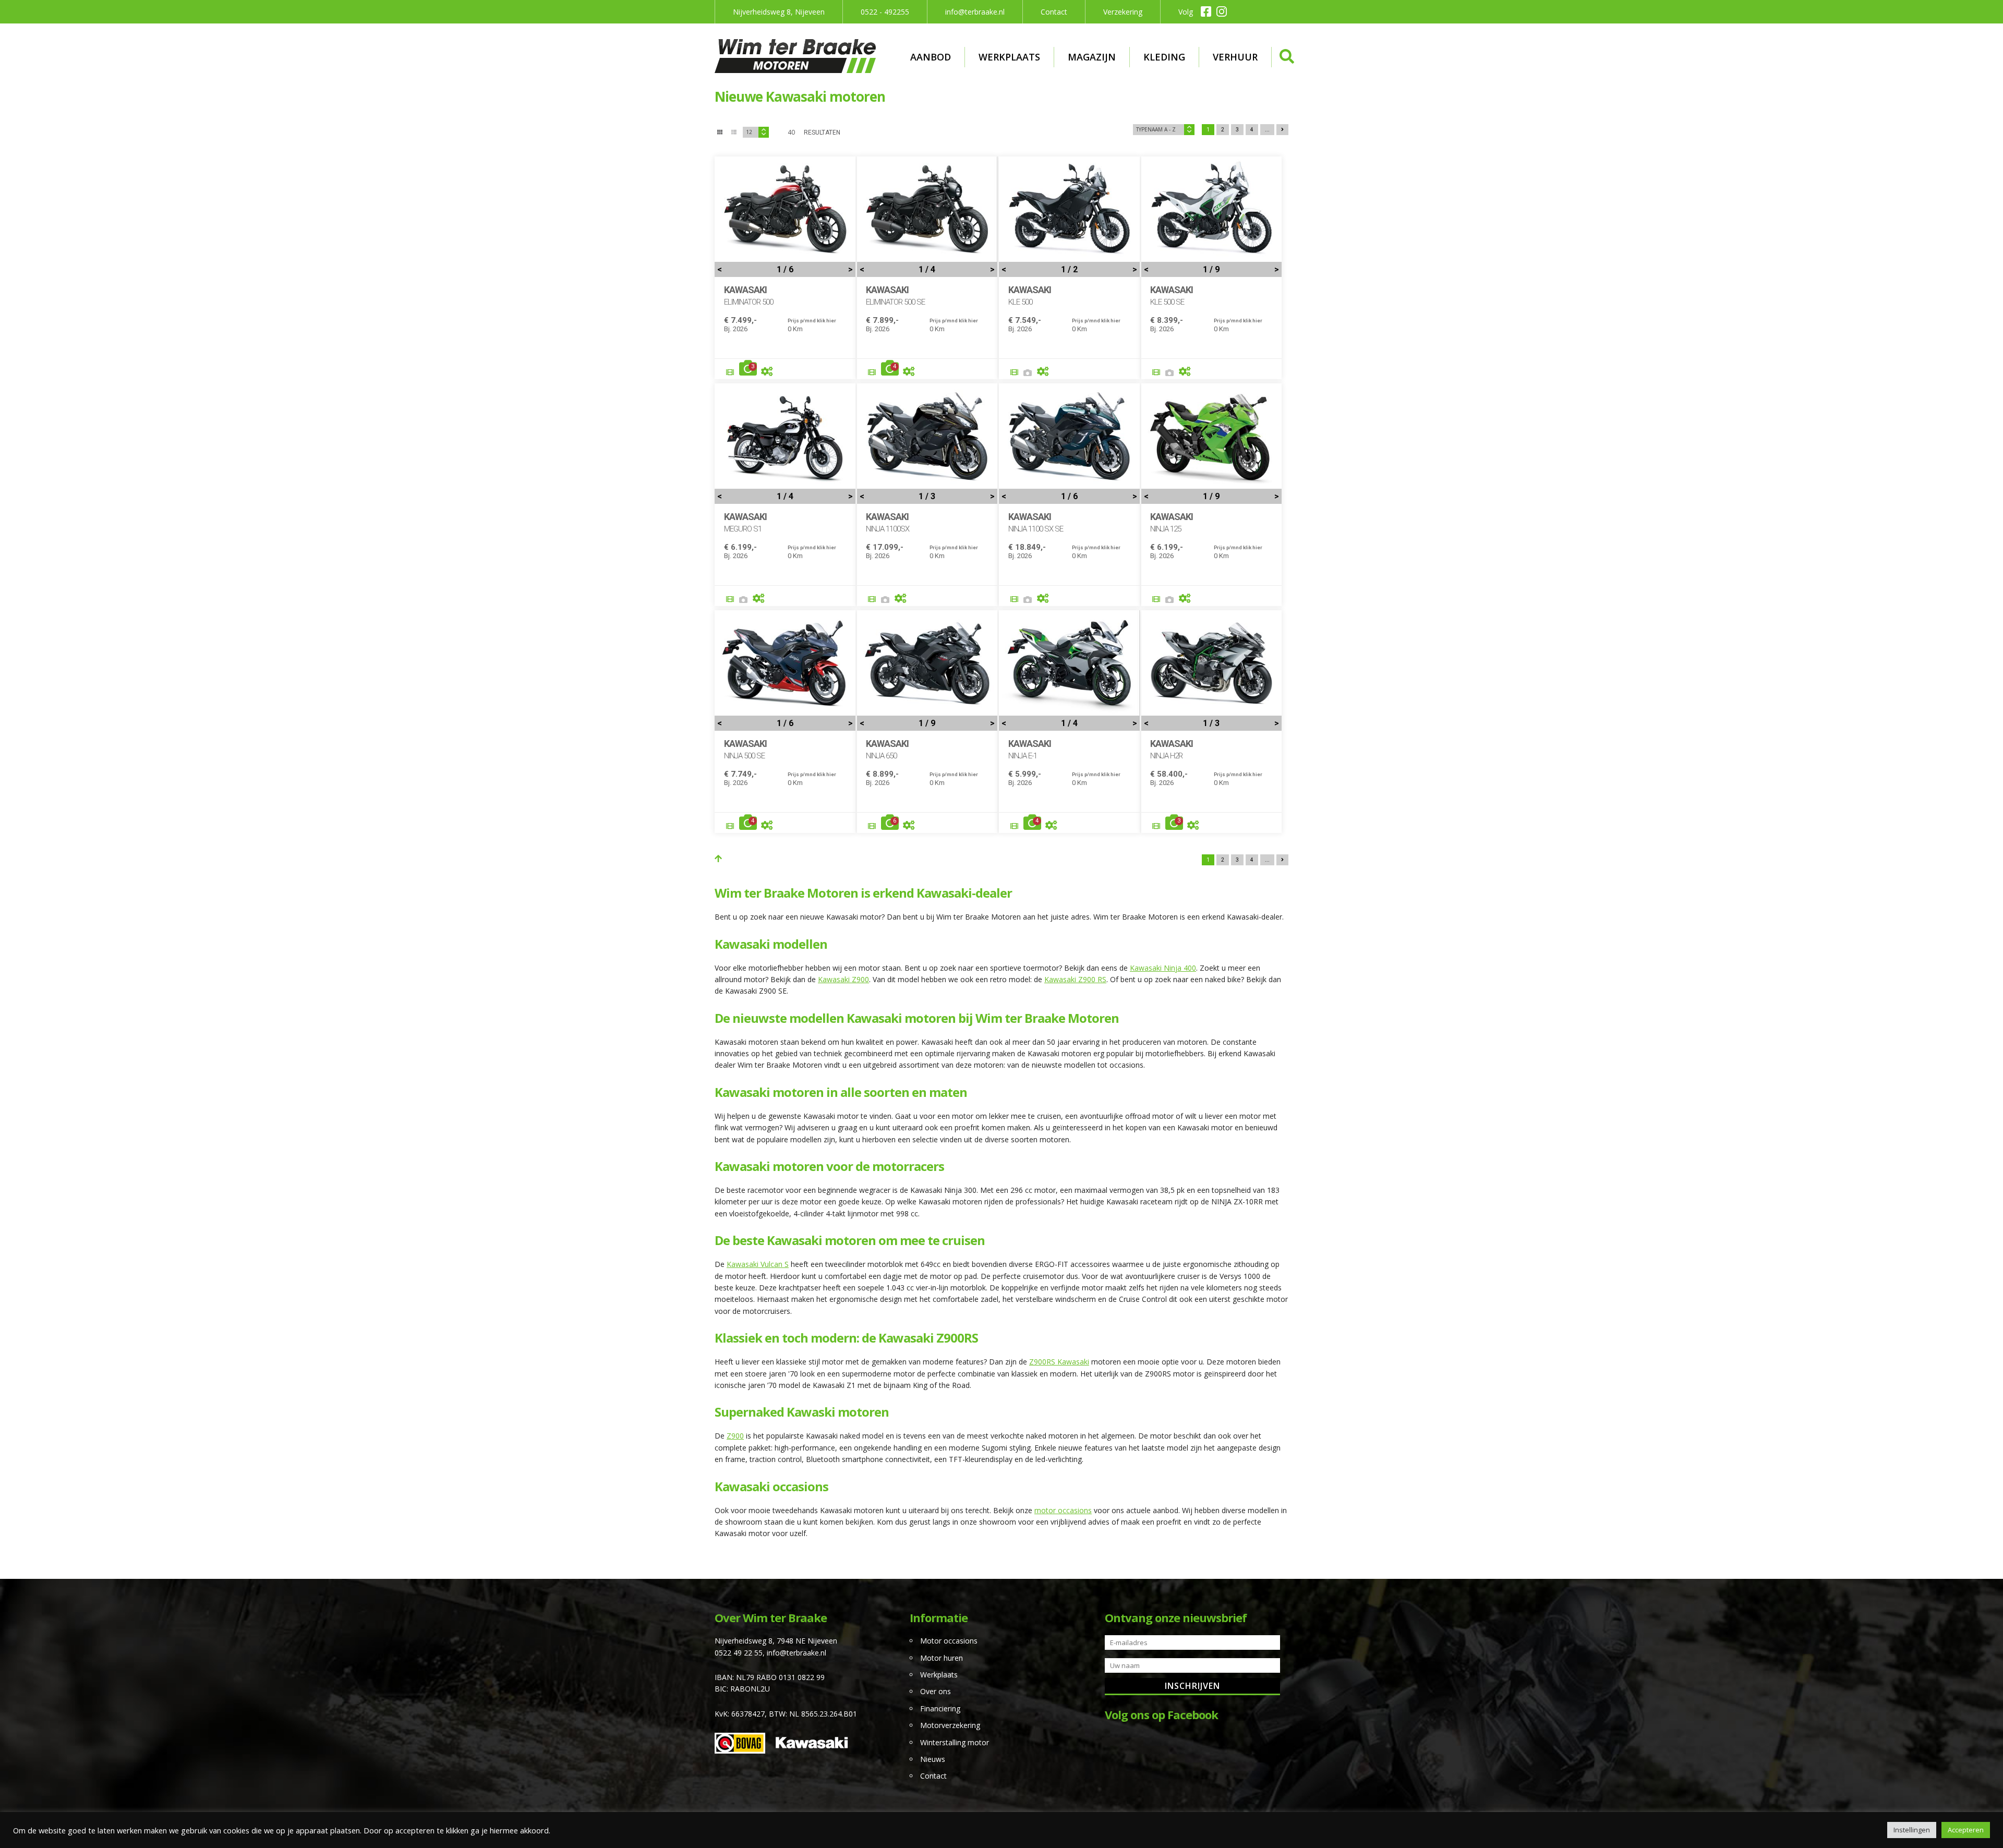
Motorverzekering (950, 1725)
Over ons (936, 1691)
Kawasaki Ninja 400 (1163, 968)
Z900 (735, 1436)
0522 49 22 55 (739, 1653)
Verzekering (1123, 12)
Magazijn (1092, 57)
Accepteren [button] (1966, 1830)
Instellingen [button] (1912, 1830)
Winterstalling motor (955, 1742)
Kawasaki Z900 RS (1075, 979)
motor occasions (1063, 1510)
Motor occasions (949, 1641)
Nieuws (933, 1759)
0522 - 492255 (885, 12)
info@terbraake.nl (975, 12)
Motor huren (942, 1658)
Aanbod (931, 57)
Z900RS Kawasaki (1059, 1362)
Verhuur (1235, 57)
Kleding (1164, 57)
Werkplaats (1009, 57)
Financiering (940, 1708)
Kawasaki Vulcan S (758, 1264)
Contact (1054, 12)
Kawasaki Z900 (843, 979)
